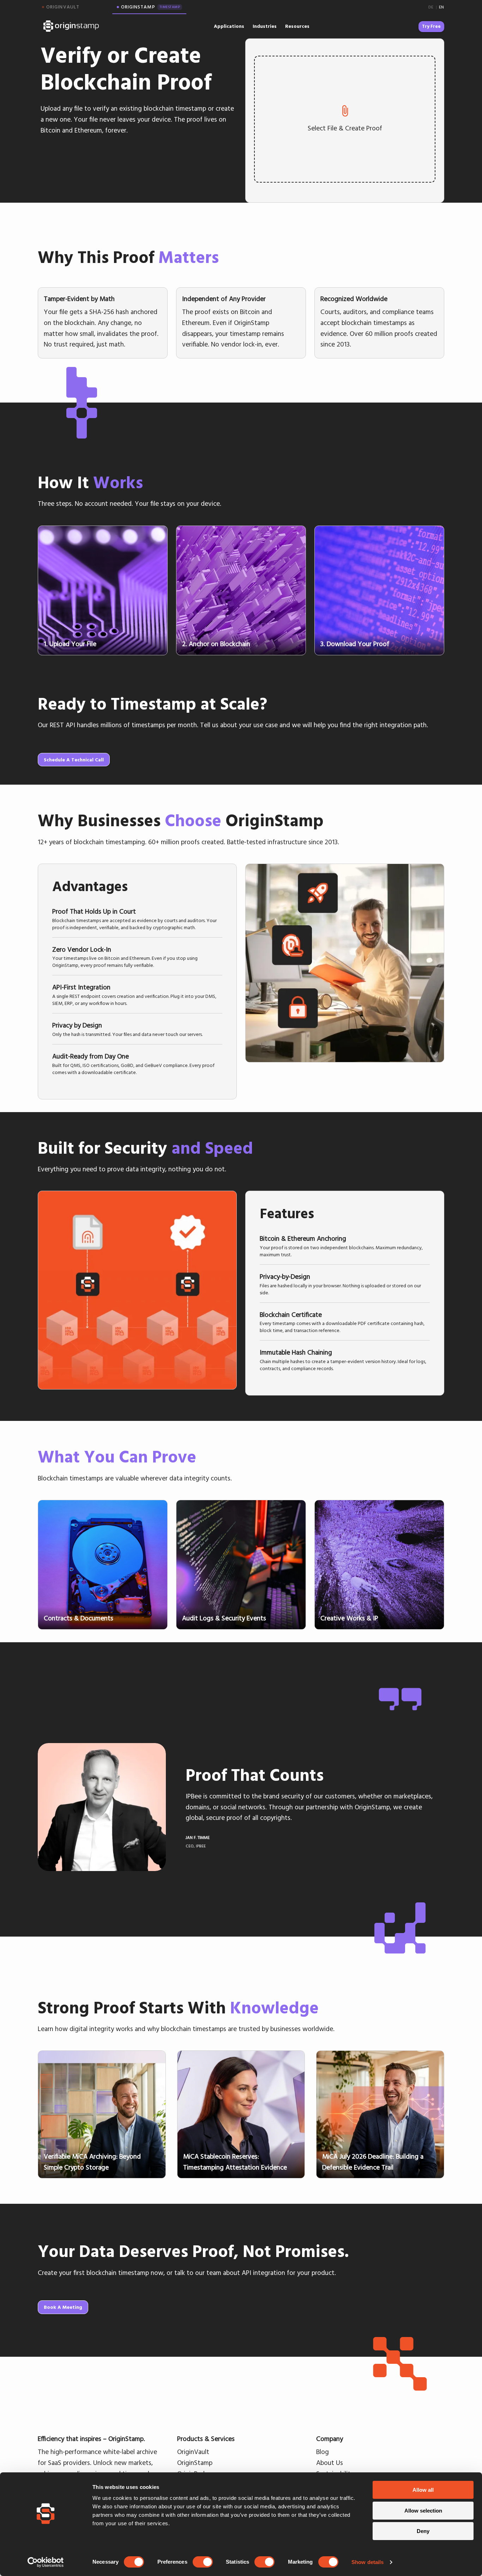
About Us (330, 2462)
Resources (297, 26)
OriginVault (193, 2452)
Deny (423, 2531)
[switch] (203, 2562)
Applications (229, 26)
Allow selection (423, 2511)
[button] (137, 918)
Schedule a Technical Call (74, 760)
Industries (265, 26)
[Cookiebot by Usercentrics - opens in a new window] (46, 2562)
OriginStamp (195, 2462)
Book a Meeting (63, 2307)
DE (431, 7)
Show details (367, 2562)
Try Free (431, 26)
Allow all (423, 2490)
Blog (323, 2452)
